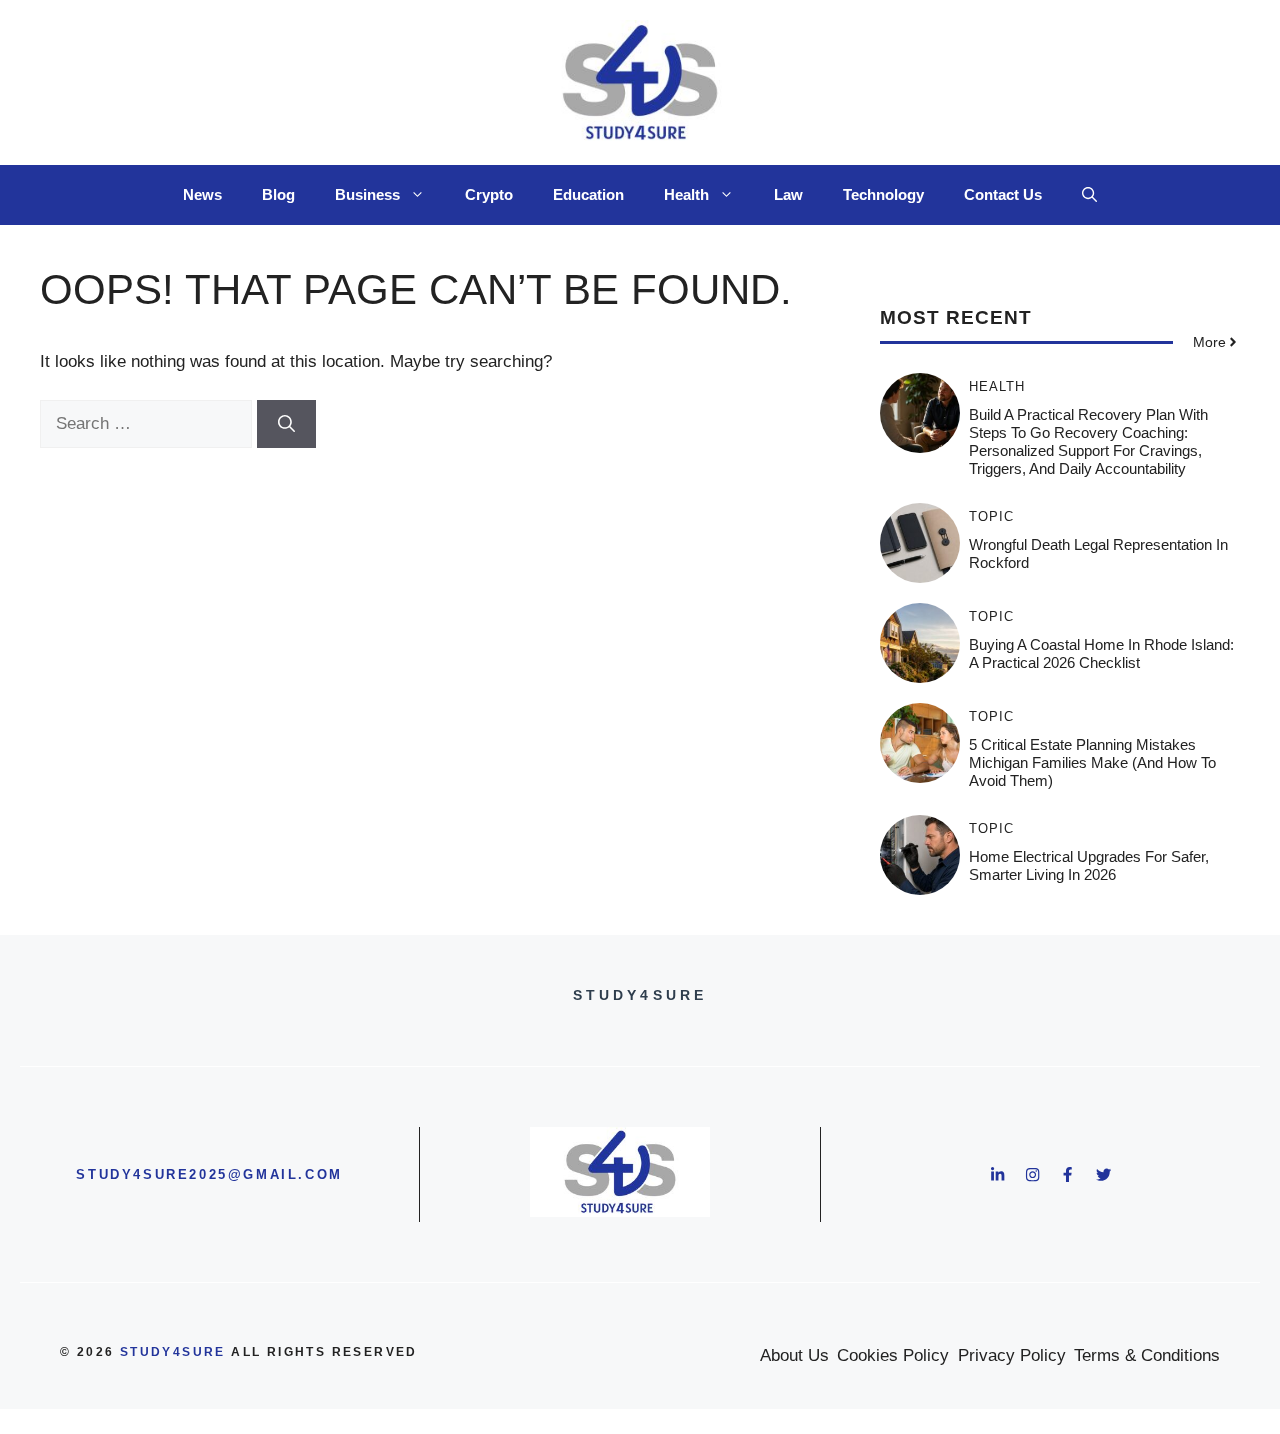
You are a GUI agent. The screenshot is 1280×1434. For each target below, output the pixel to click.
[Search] (286, 424)
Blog (278, 194)
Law (788, 194)
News (202, 194)
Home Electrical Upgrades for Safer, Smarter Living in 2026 (1089, 865)
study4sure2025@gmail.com (209, 1174)
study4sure (173, 1352)
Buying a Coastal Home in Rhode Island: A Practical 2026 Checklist (1101, 653)
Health (686, 194)
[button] (1089, 195)
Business (367, 194)
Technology (883, 194)
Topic (991, 516)
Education (588, 194)
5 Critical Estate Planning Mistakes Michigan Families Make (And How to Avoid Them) (1092, 762)
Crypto (489, 194)
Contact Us (1003, 194)
